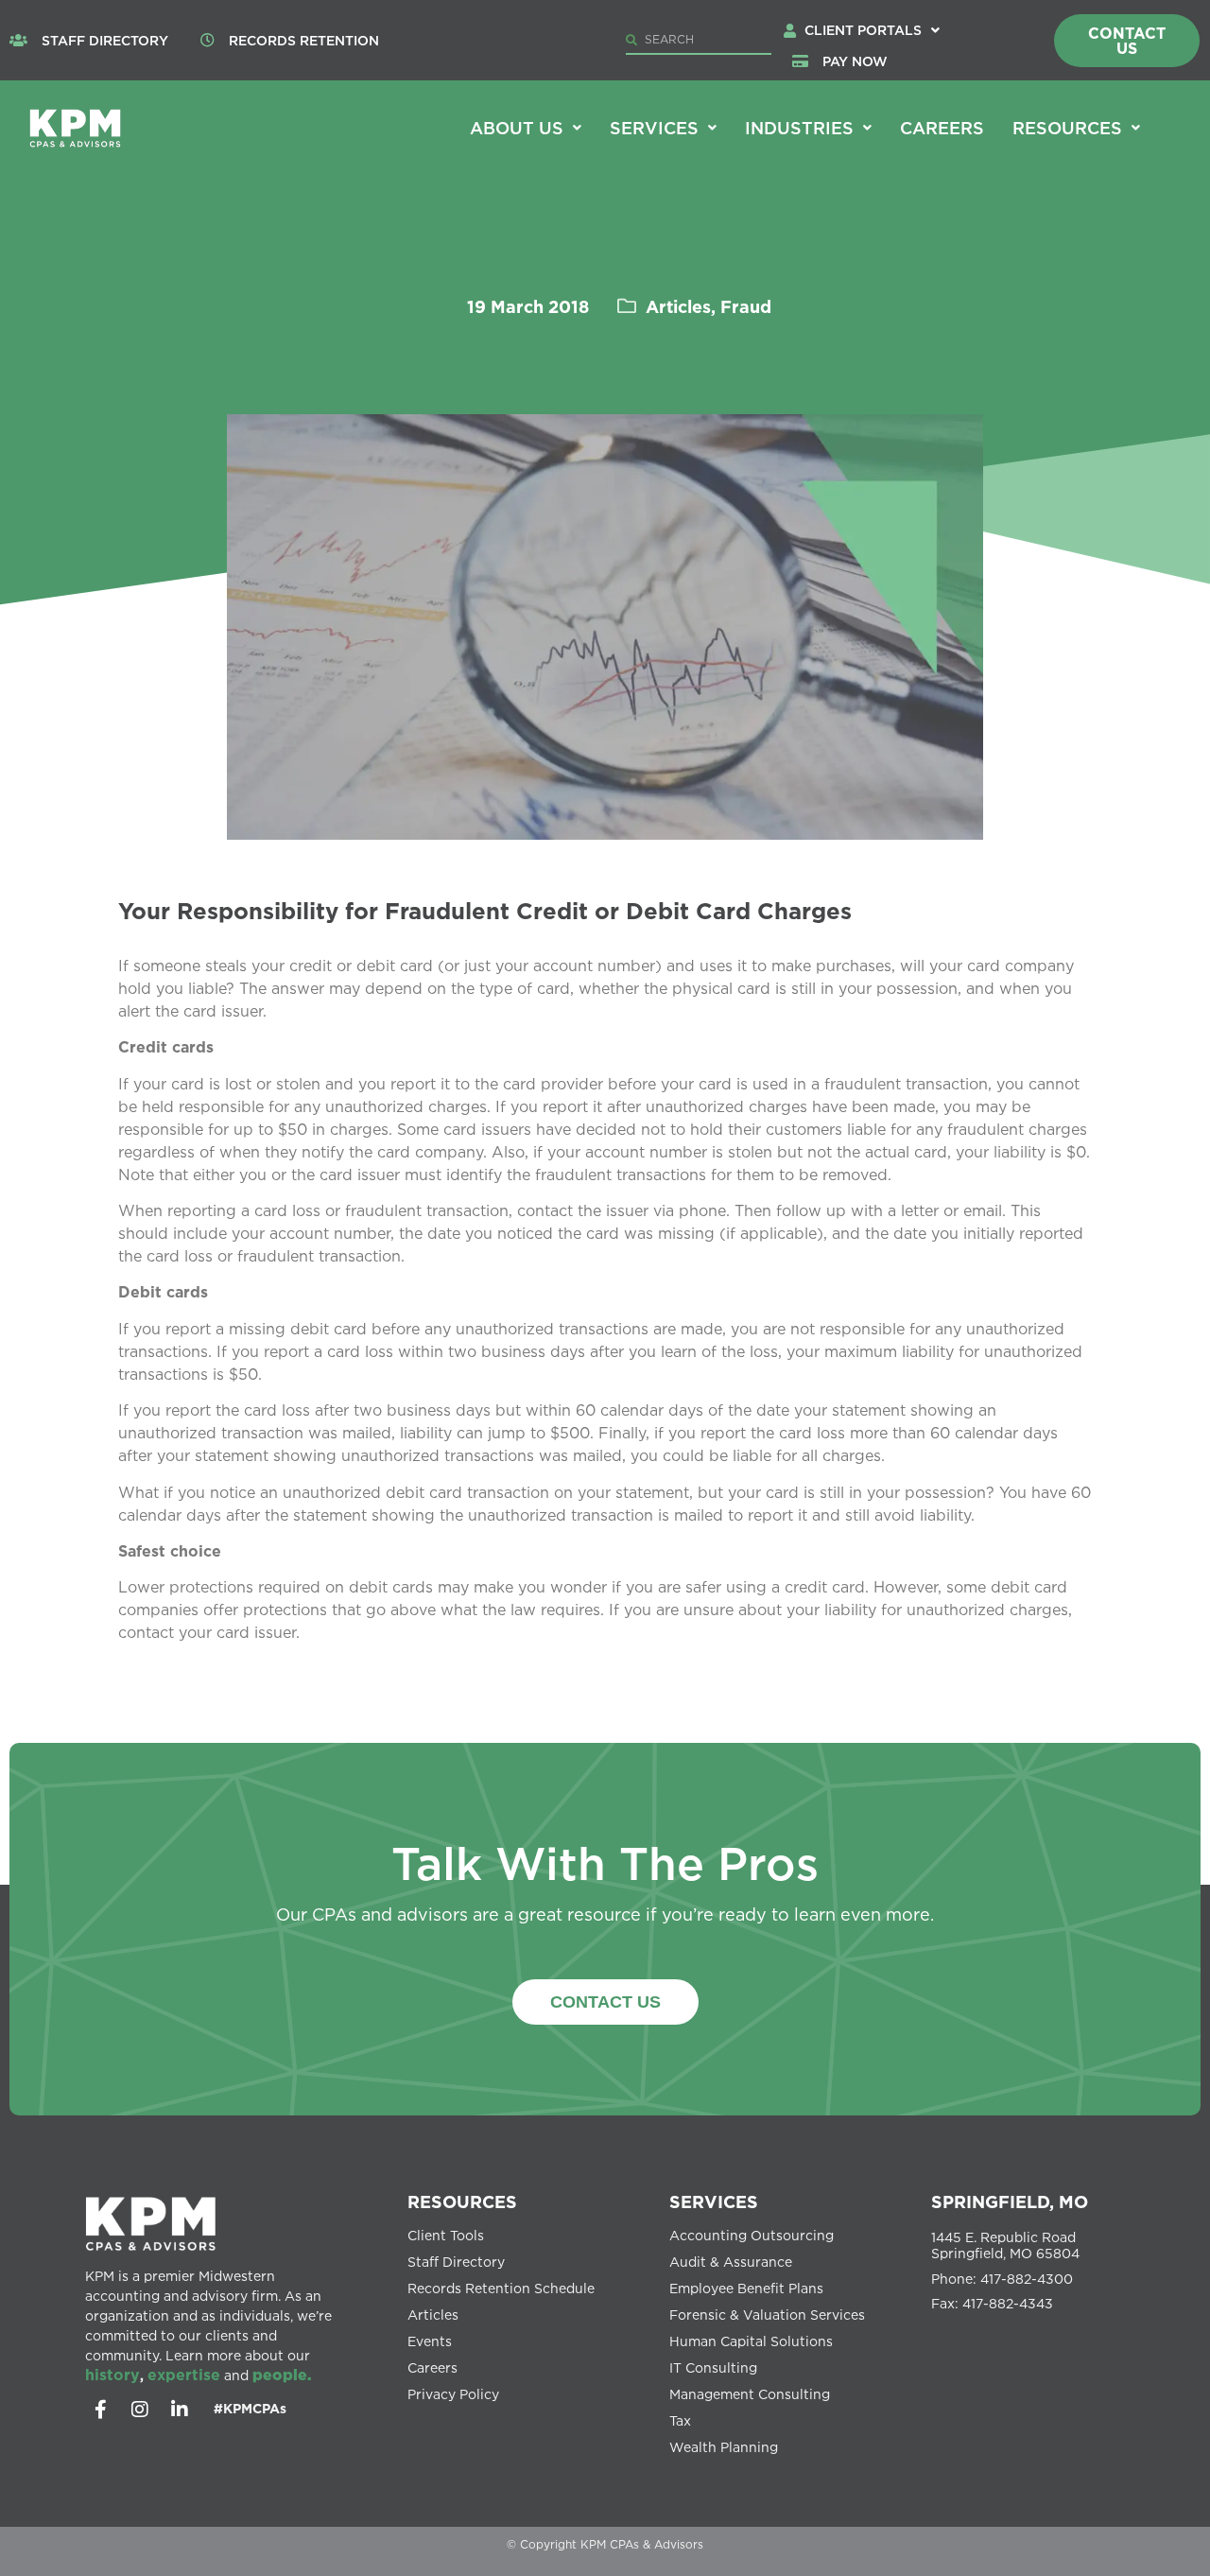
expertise (184, 2375)
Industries (799, 128)
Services (654, 128)
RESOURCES (462, 2202)
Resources (1067, 128)
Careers (942, 128)
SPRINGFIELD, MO (1010, 2202)
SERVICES (714, 2202)
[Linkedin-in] (180, 2410)
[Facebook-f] (100, 2410)
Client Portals (863, 30)
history (112, 2375)
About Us (517, 128)
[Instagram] (140, 2410)
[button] (872, 30)
